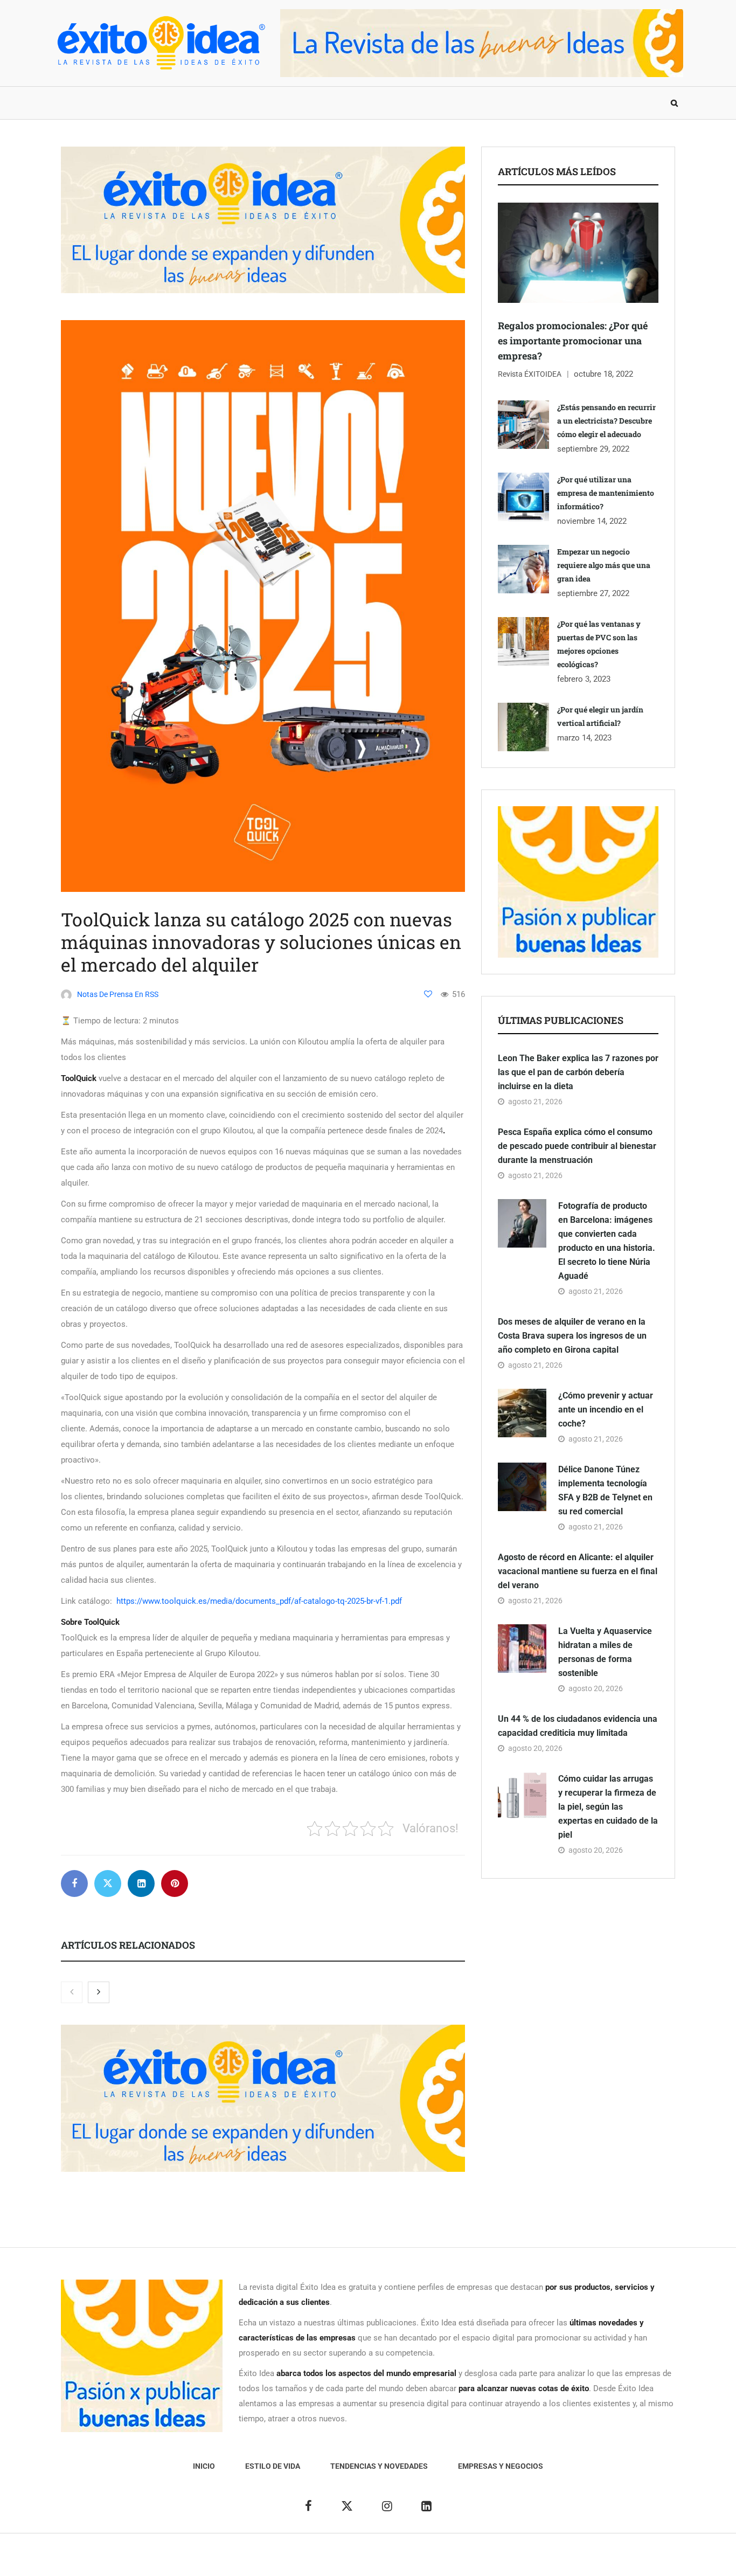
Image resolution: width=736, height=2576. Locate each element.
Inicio (74, 103)
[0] (428, 994)
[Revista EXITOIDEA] (161, 43)
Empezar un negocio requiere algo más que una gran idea (604, 565)
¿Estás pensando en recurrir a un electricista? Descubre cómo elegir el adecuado (606, 421)
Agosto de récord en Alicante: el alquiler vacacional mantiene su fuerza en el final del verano (578, 1571)
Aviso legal (345, 2560)
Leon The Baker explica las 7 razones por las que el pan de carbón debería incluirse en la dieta (578, 1072)
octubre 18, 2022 (603, 374)
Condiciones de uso (564, 2560)
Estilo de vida (133, 103)
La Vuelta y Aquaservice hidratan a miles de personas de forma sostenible (605, 1652)
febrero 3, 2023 (584, 679)
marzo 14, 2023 (584, 738)
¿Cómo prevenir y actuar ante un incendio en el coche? (606, 1410)
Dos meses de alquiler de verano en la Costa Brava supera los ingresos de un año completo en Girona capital (572, 1336)
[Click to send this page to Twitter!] (108, 1883)
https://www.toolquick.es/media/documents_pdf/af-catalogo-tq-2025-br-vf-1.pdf (259, 1601)
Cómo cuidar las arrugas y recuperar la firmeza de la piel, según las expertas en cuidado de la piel (608, 1807)
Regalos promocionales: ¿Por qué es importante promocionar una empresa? (573, 341)
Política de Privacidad (410, 2560)
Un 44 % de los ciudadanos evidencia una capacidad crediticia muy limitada (578, 1726)
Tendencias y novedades (233, 103)
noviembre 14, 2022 (592, 521)
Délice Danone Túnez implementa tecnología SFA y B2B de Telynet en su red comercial (605, 1490)
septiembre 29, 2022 (593, 449)
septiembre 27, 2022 (593, 593)
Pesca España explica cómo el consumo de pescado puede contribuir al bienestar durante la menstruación (577, 1146)
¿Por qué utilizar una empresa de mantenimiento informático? (606, 493)
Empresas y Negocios (348, 103)
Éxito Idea (302, 2560)
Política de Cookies (489, 2560)
